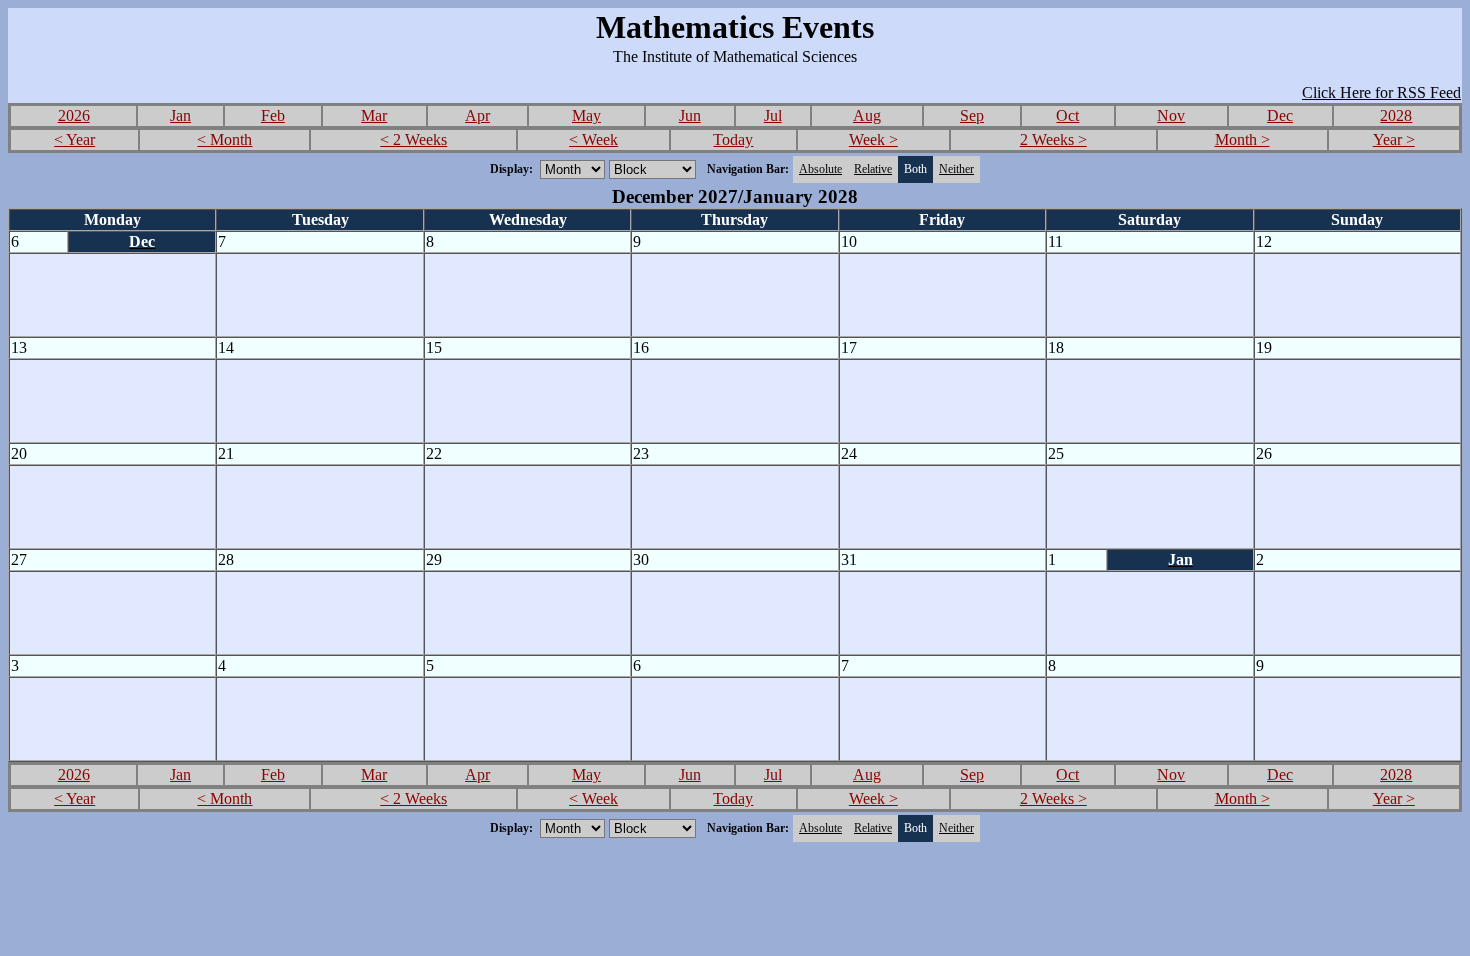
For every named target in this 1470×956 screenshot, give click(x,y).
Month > (1242, 139)
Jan (180, 115)
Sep (972, 115)
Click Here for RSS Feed (1381, 92)
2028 (1396, 115)
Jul (773, 115)
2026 (74, 115)
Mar (374, 115)
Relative (873, 169)
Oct (1067, 115)
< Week (593, 139)
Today (733, 139)
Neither (956, 169)
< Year (74, 139)
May (586, 115)
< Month (224, 139)
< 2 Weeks (413, 139)
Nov (1171, 115)
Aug (867, 115)
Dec (1280, 115)
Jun (690, 115)
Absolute (820, 169)
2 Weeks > (1053, 139)
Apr (477, 115)
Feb (273, 115)
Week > (873, 139)
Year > (1394, 139)
